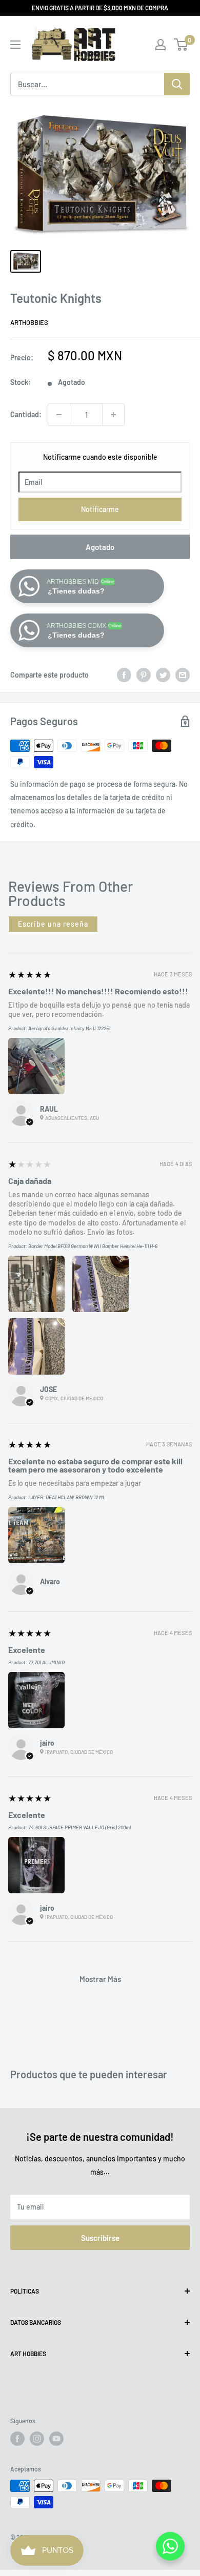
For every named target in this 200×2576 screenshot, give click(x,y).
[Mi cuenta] (161, 45)
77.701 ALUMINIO (46, 1662)
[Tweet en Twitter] (163, 675)
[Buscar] (177, 84)
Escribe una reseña (53, 924)
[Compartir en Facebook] (124, 675)
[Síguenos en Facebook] (17, 2439)
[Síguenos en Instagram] (37, 2439)
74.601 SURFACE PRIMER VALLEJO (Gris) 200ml (79, 1827)
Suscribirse (100, 2238)
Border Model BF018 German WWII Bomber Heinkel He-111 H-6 (93, 1246)
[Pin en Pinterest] (144, 675)
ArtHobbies (29, 322)
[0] (181, 45)
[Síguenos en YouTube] (56, 2439)
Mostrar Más (100, 1979)
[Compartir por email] (183, 675)
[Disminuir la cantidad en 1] (59, 415)
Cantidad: (26, 414)
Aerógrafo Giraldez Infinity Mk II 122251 (69, 1028)
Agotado (100, 547)
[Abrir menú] (15, 45)
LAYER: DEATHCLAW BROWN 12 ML (67, 1497)
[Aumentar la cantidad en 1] (113, 415)
